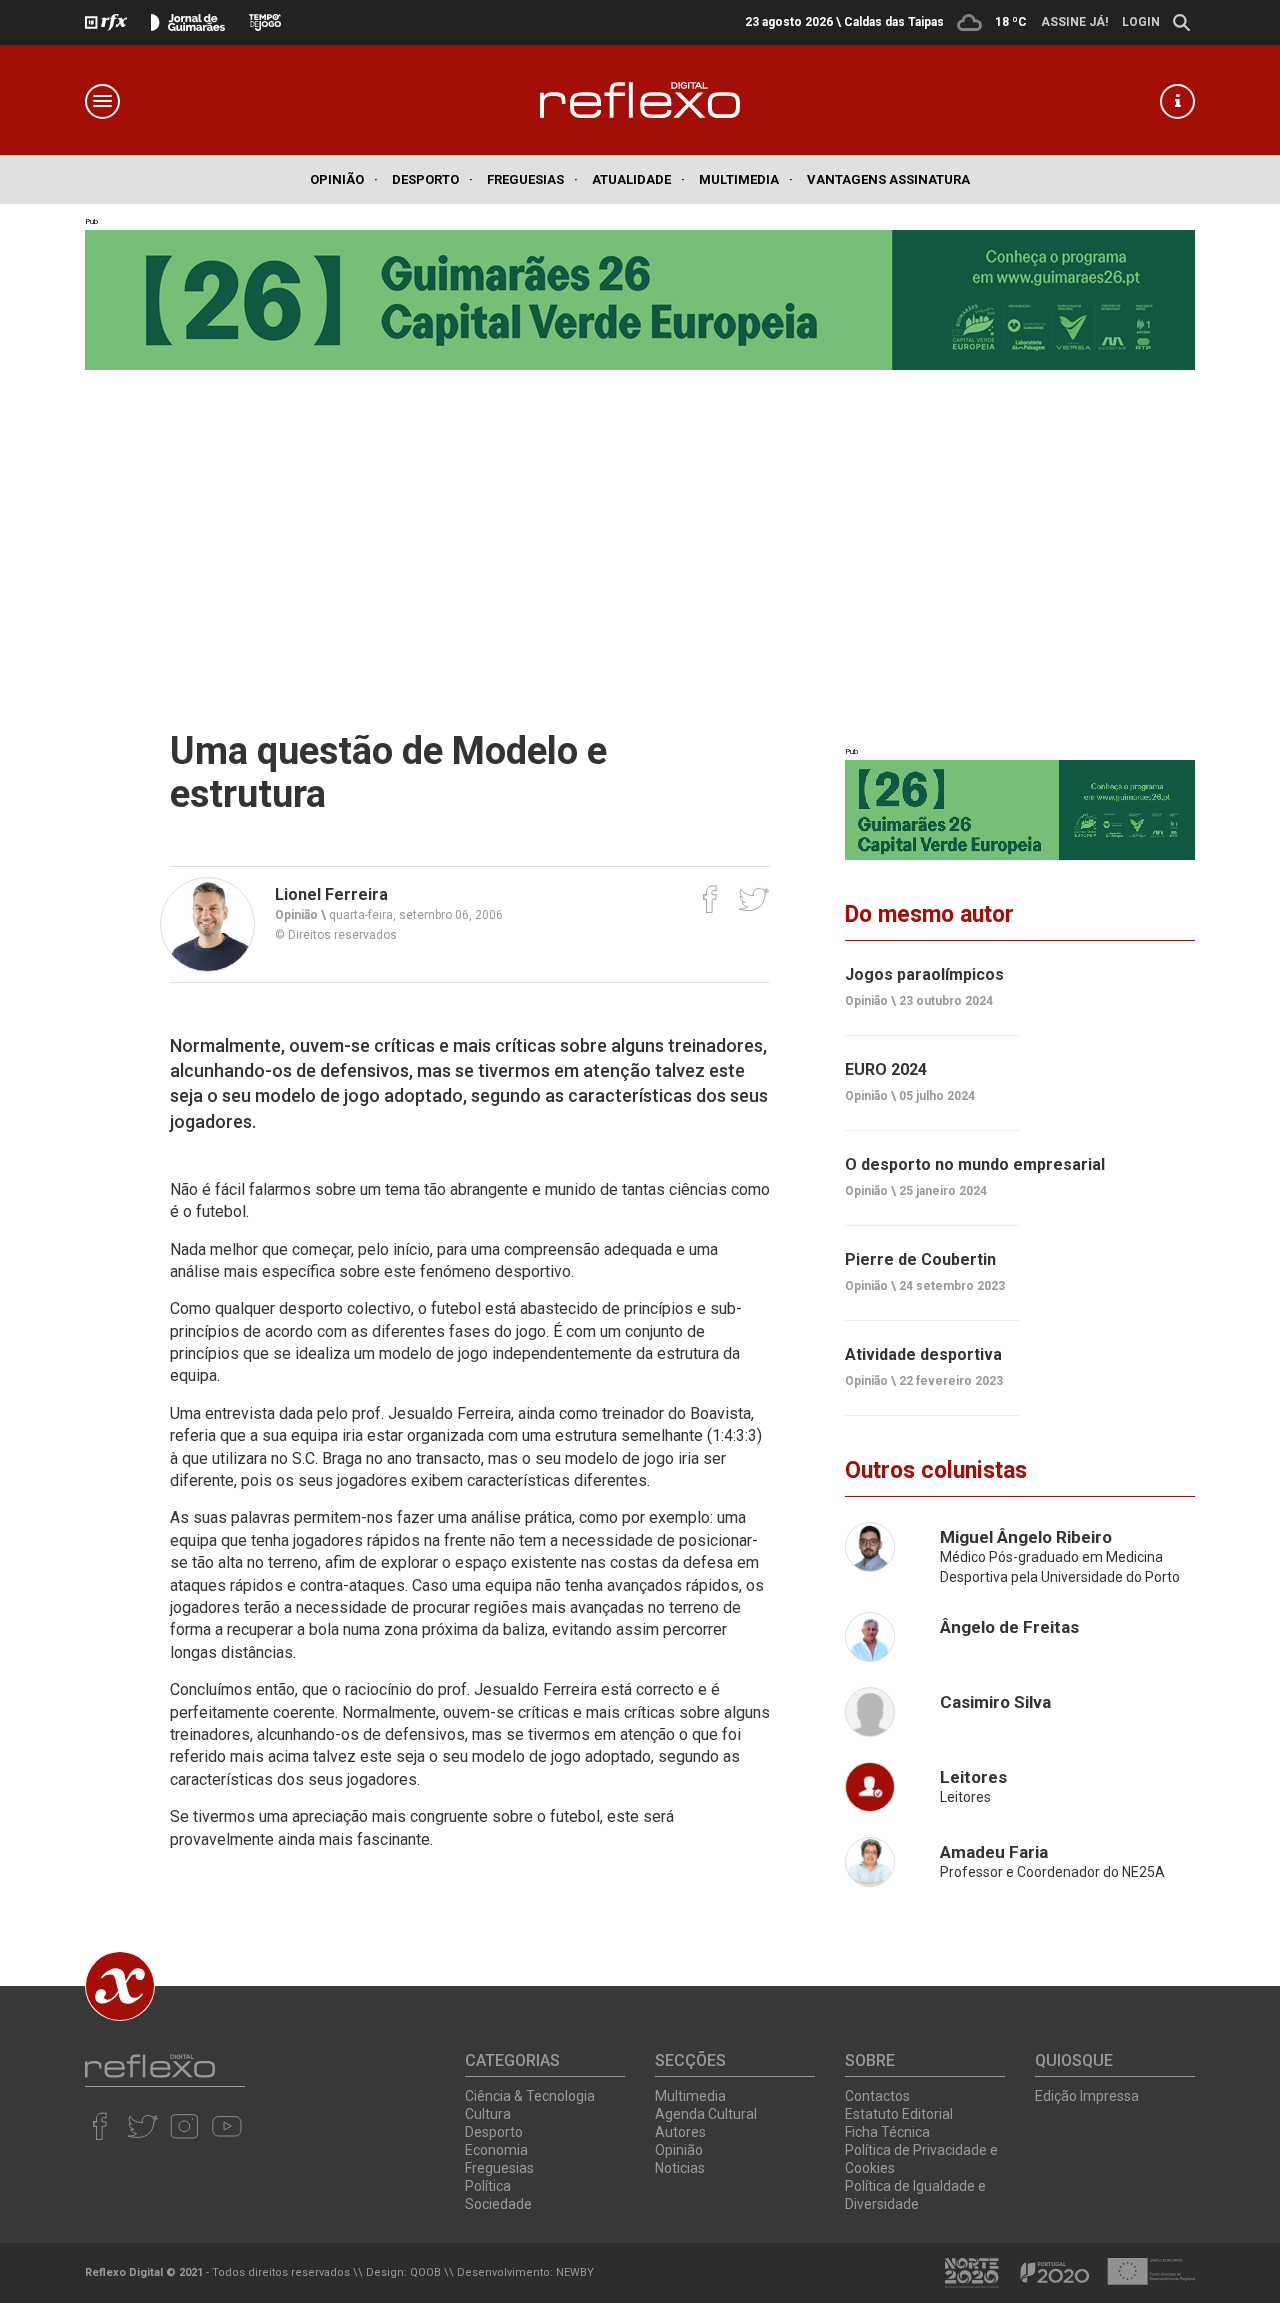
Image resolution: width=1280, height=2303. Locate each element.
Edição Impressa (1087, 2096)
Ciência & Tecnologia (530, 2096)
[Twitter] (753, 899)
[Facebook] (710, 899)
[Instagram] (184, 2126)
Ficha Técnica (887, 2132)
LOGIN (1141, 22)
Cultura (488, 2114)
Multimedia (746, 179)
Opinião (344, 179)
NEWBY (575, 2272)
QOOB (425, 2272)
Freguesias (532, 179)
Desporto (432, 179)
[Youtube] (226, 2126)
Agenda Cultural (706, 2114)
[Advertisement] (640, 520)
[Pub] (1020, 810)
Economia (496, 2150)
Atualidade (638, 179)
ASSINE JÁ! (1074, 22)
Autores (680, 2132)
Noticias (680, 2168)
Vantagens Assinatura (888, 179)
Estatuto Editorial (899, 2114)
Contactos (877, 2096)
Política (488, 2186)
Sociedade (498, 2204)
